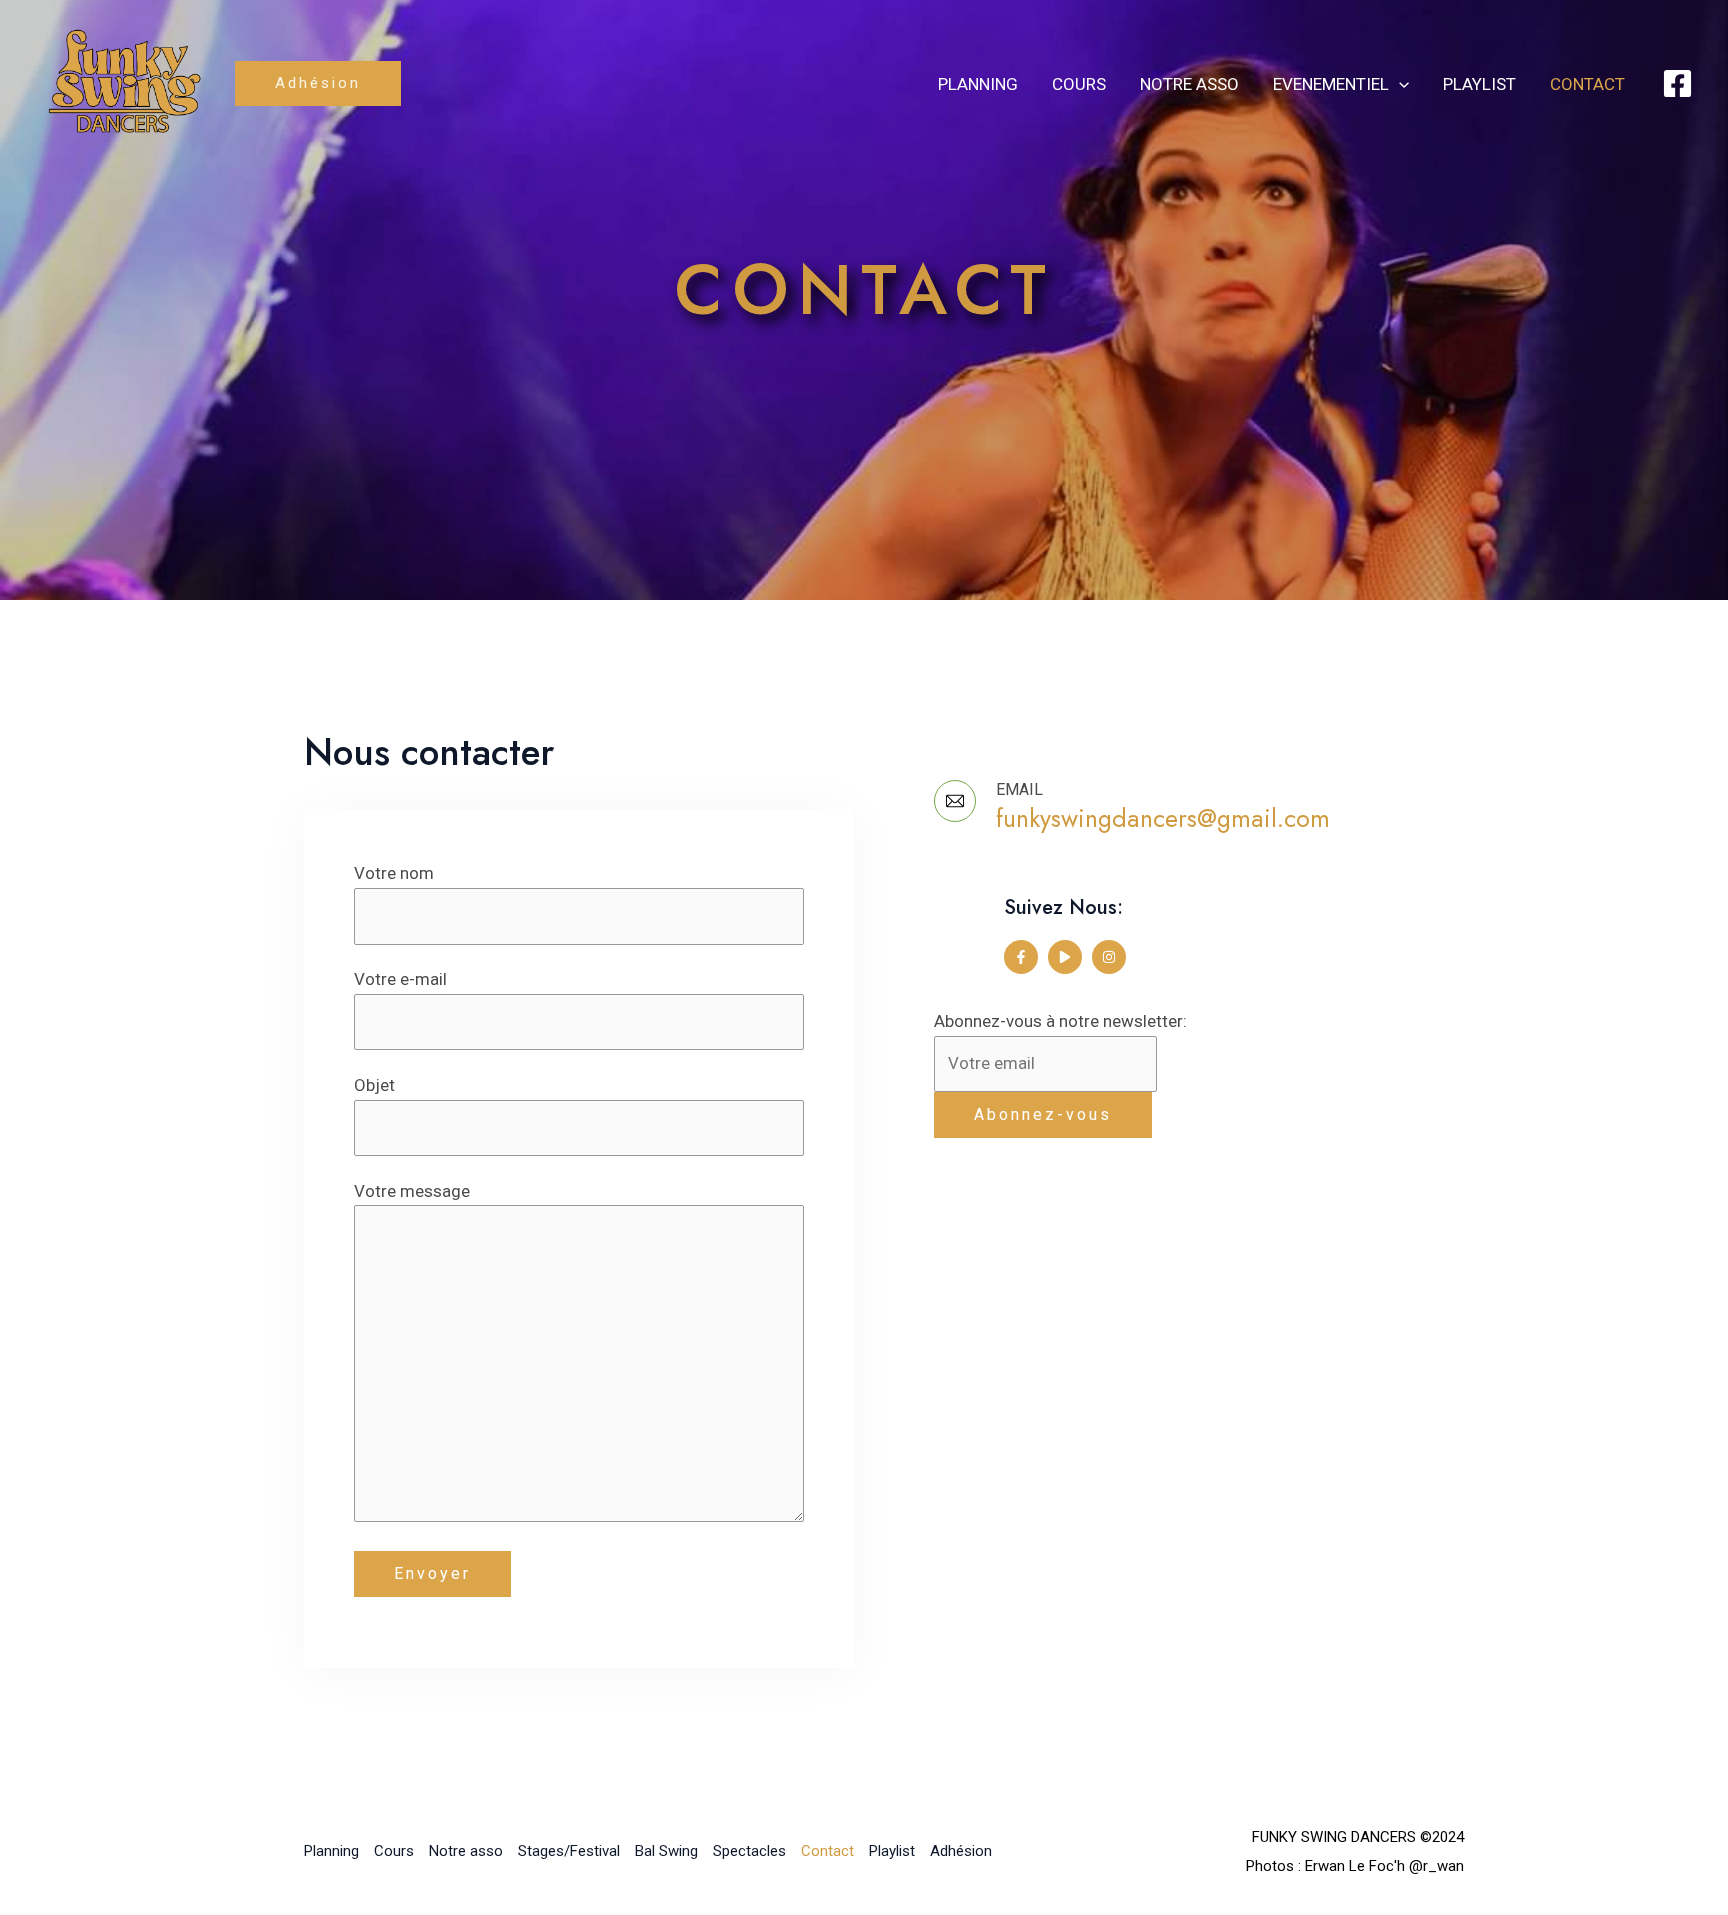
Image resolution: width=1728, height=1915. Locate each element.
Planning (978, 84)
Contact (1587, 84)
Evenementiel (1331, 84)
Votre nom (394, 873)
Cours (1079, 84)
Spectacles (749, 1851)
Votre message (412, 1191)
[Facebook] (1677, 83)
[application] (1399, 84)
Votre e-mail (400, 979)
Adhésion (961, 1851)
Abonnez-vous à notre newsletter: (1060, 1021)
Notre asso (1189, 84)
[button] (318, 83)
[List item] (1021, 957)
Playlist (1479, 84)
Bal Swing (666, 1851)
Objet (374, 1085)
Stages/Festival (569, 1851)
